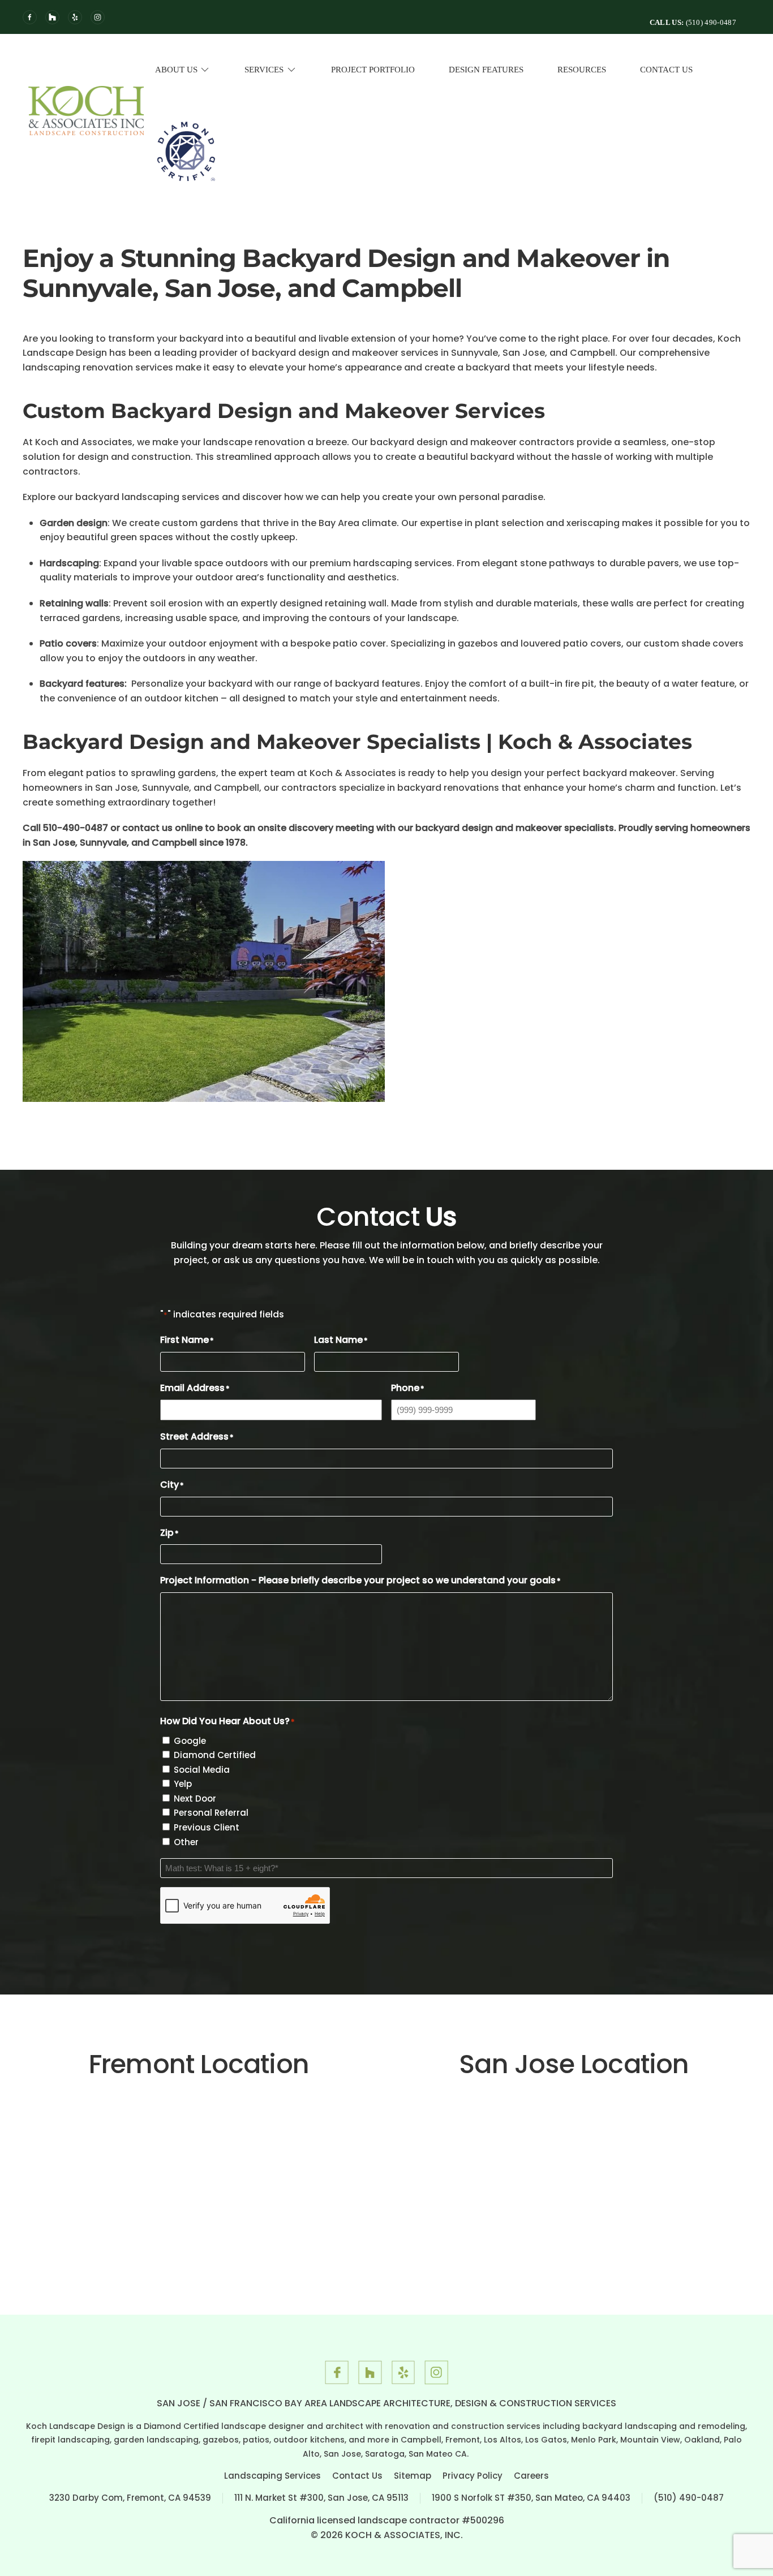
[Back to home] (86, 110)
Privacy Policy (473, 2476)
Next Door (195, 1799)
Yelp (183, 1784)
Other (186, 1842)
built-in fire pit (562, 684)
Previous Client (207, 1827)
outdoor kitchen (181, 698)
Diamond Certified (215, 1755)
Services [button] (264, 70)
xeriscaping (593, 523)
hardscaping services (403, 563)
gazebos (478, 643)
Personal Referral (211, 1813)
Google (190, 1741)
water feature (703, 684)
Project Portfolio (373, 70)
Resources (582, 70)
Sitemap (413, 2476)
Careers (531, 2476)
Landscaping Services (272, 2476)
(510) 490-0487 (689, 2498)
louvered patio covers (571, 643)
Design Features (486, 70)
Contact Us (666, 70)
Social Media (202, 1770)
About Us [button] (176, 70)
